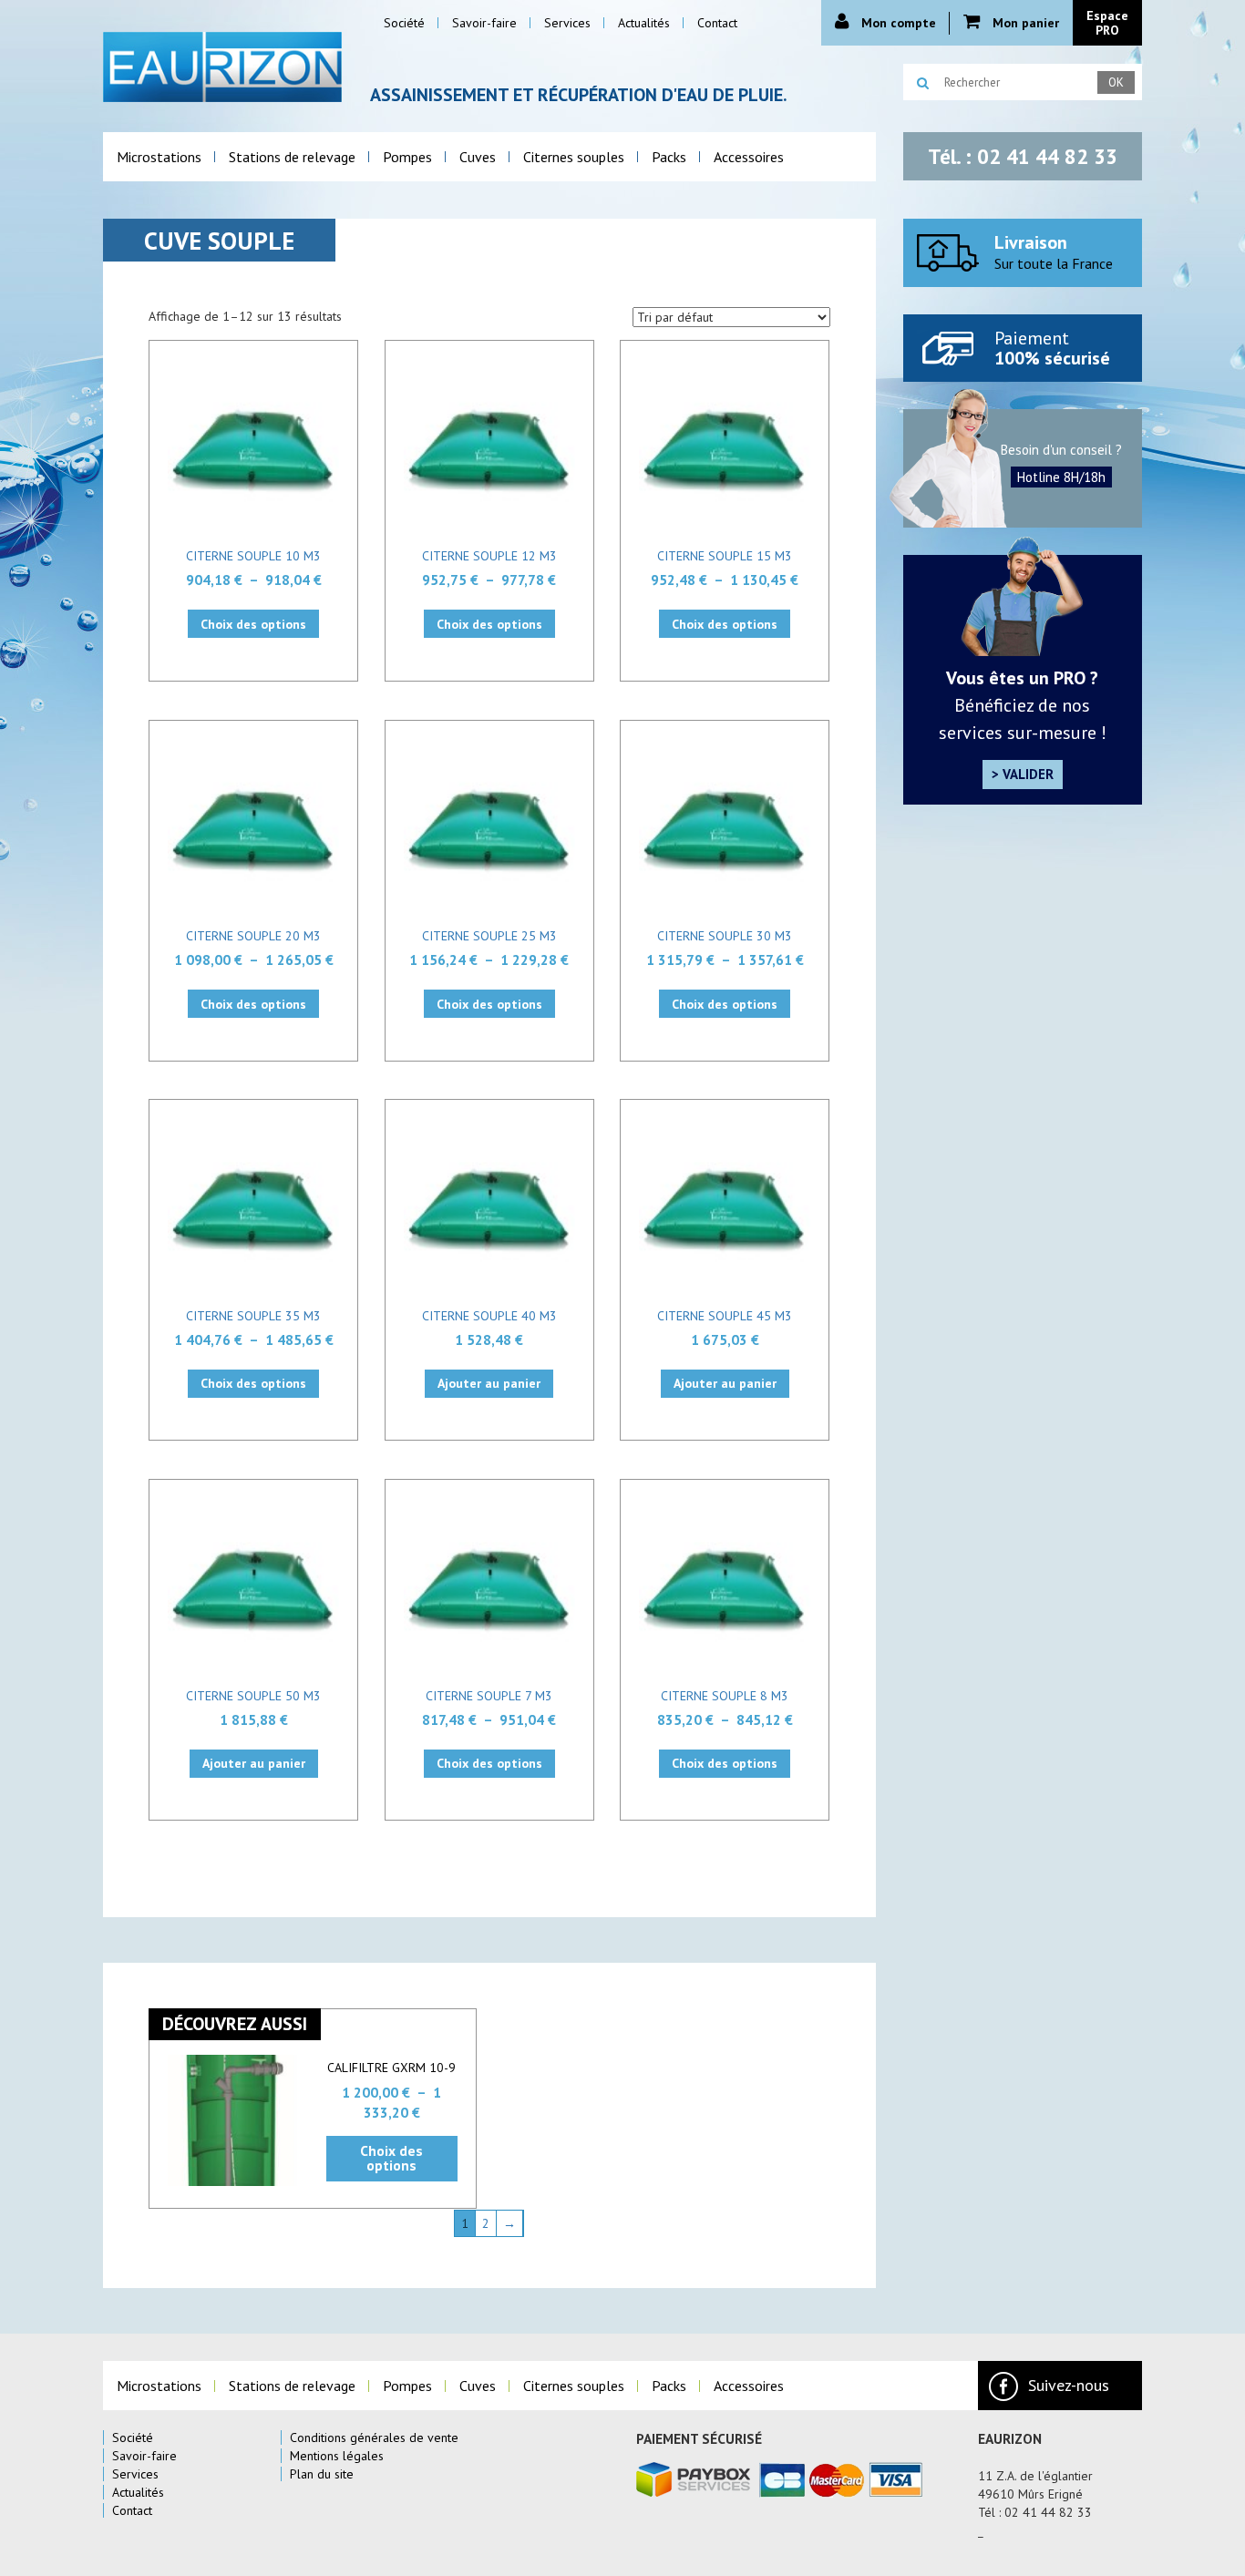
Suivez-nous (1069, 2385)
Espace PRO (1107, 23)
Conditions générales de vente (374, 2437)
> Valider (1023, 774)
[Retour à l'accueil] (223, 65)
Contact (132, 2510)
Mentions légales (337, 2456)
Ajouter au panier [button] (489, 1383)
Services (135, 2474)
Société (133, 2437)
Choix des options (253, 624)
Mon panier (1024, 23)
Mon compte (897, 23)
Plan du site (322, 2474)
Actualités (138, 2492)
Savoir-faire (144, 2456)
